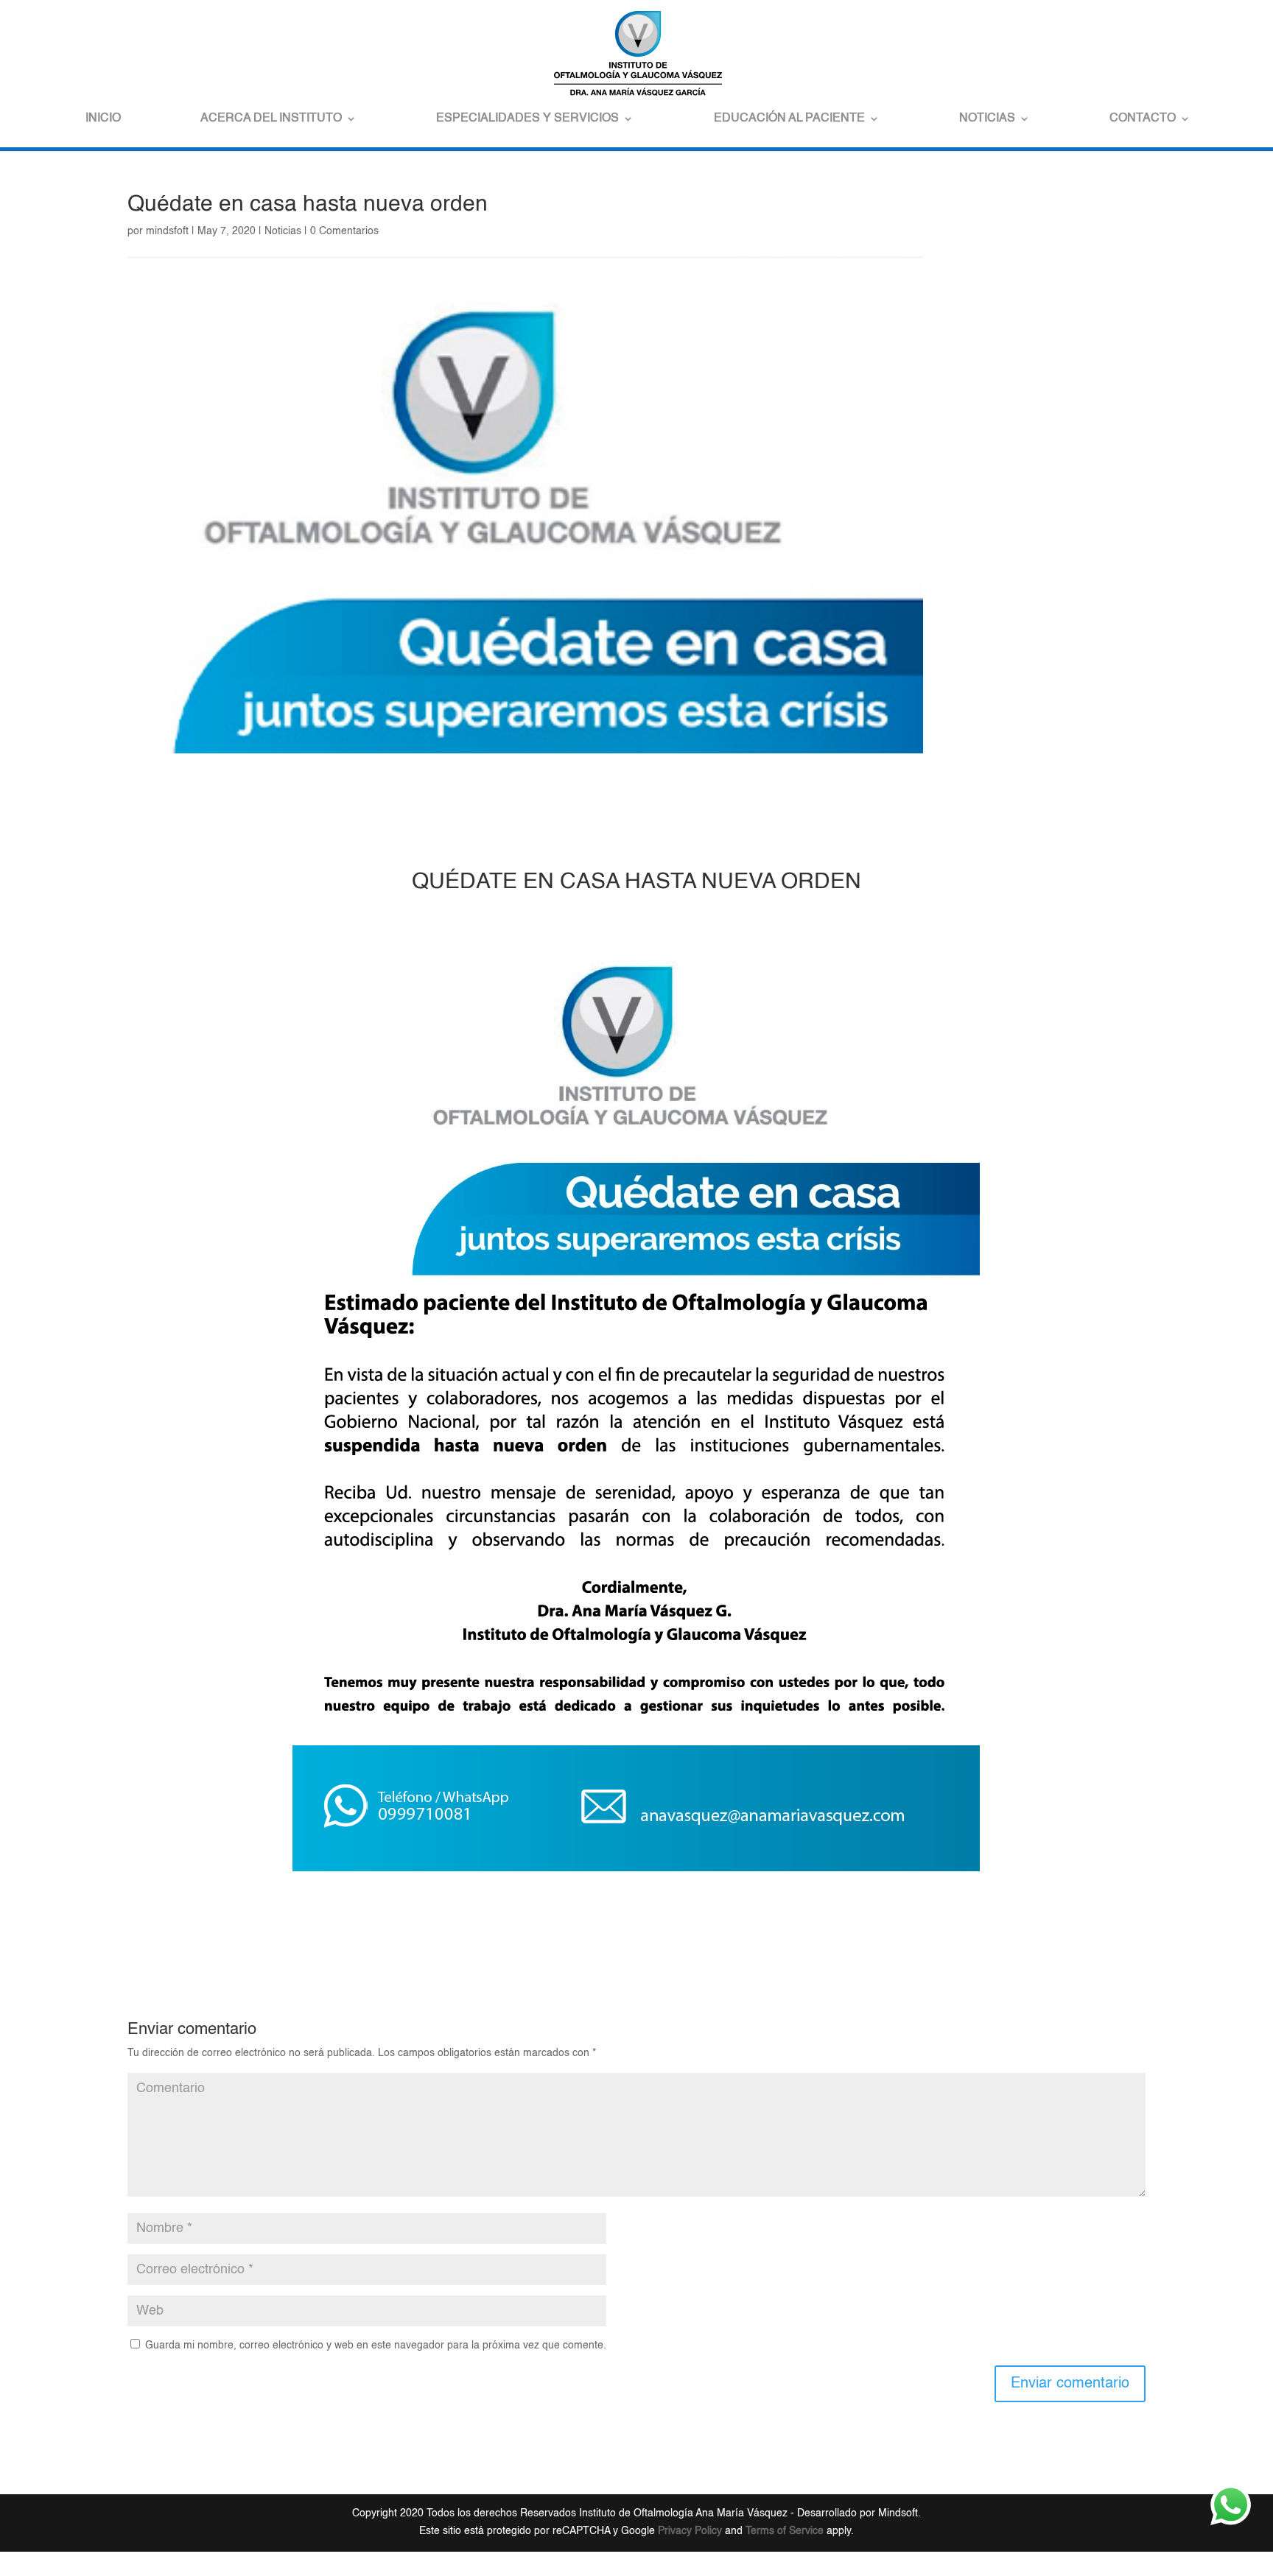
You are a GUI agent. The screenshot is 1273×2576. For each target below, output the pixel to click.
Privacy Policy (690, 2531)
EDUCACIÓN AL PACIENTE (789, 119)
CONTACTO (1143, 119)
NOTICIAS (987, 119)
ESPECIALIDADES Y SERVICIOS (527, 119)
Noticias (283, 231)
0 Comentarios (344, 231)
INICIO (103, 119)
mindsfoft (167, 231)
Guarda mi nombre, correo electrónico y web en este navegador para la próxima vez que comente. (376, 2346)
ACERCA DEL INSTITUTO (271, 119)
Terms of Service (785, 2531)
